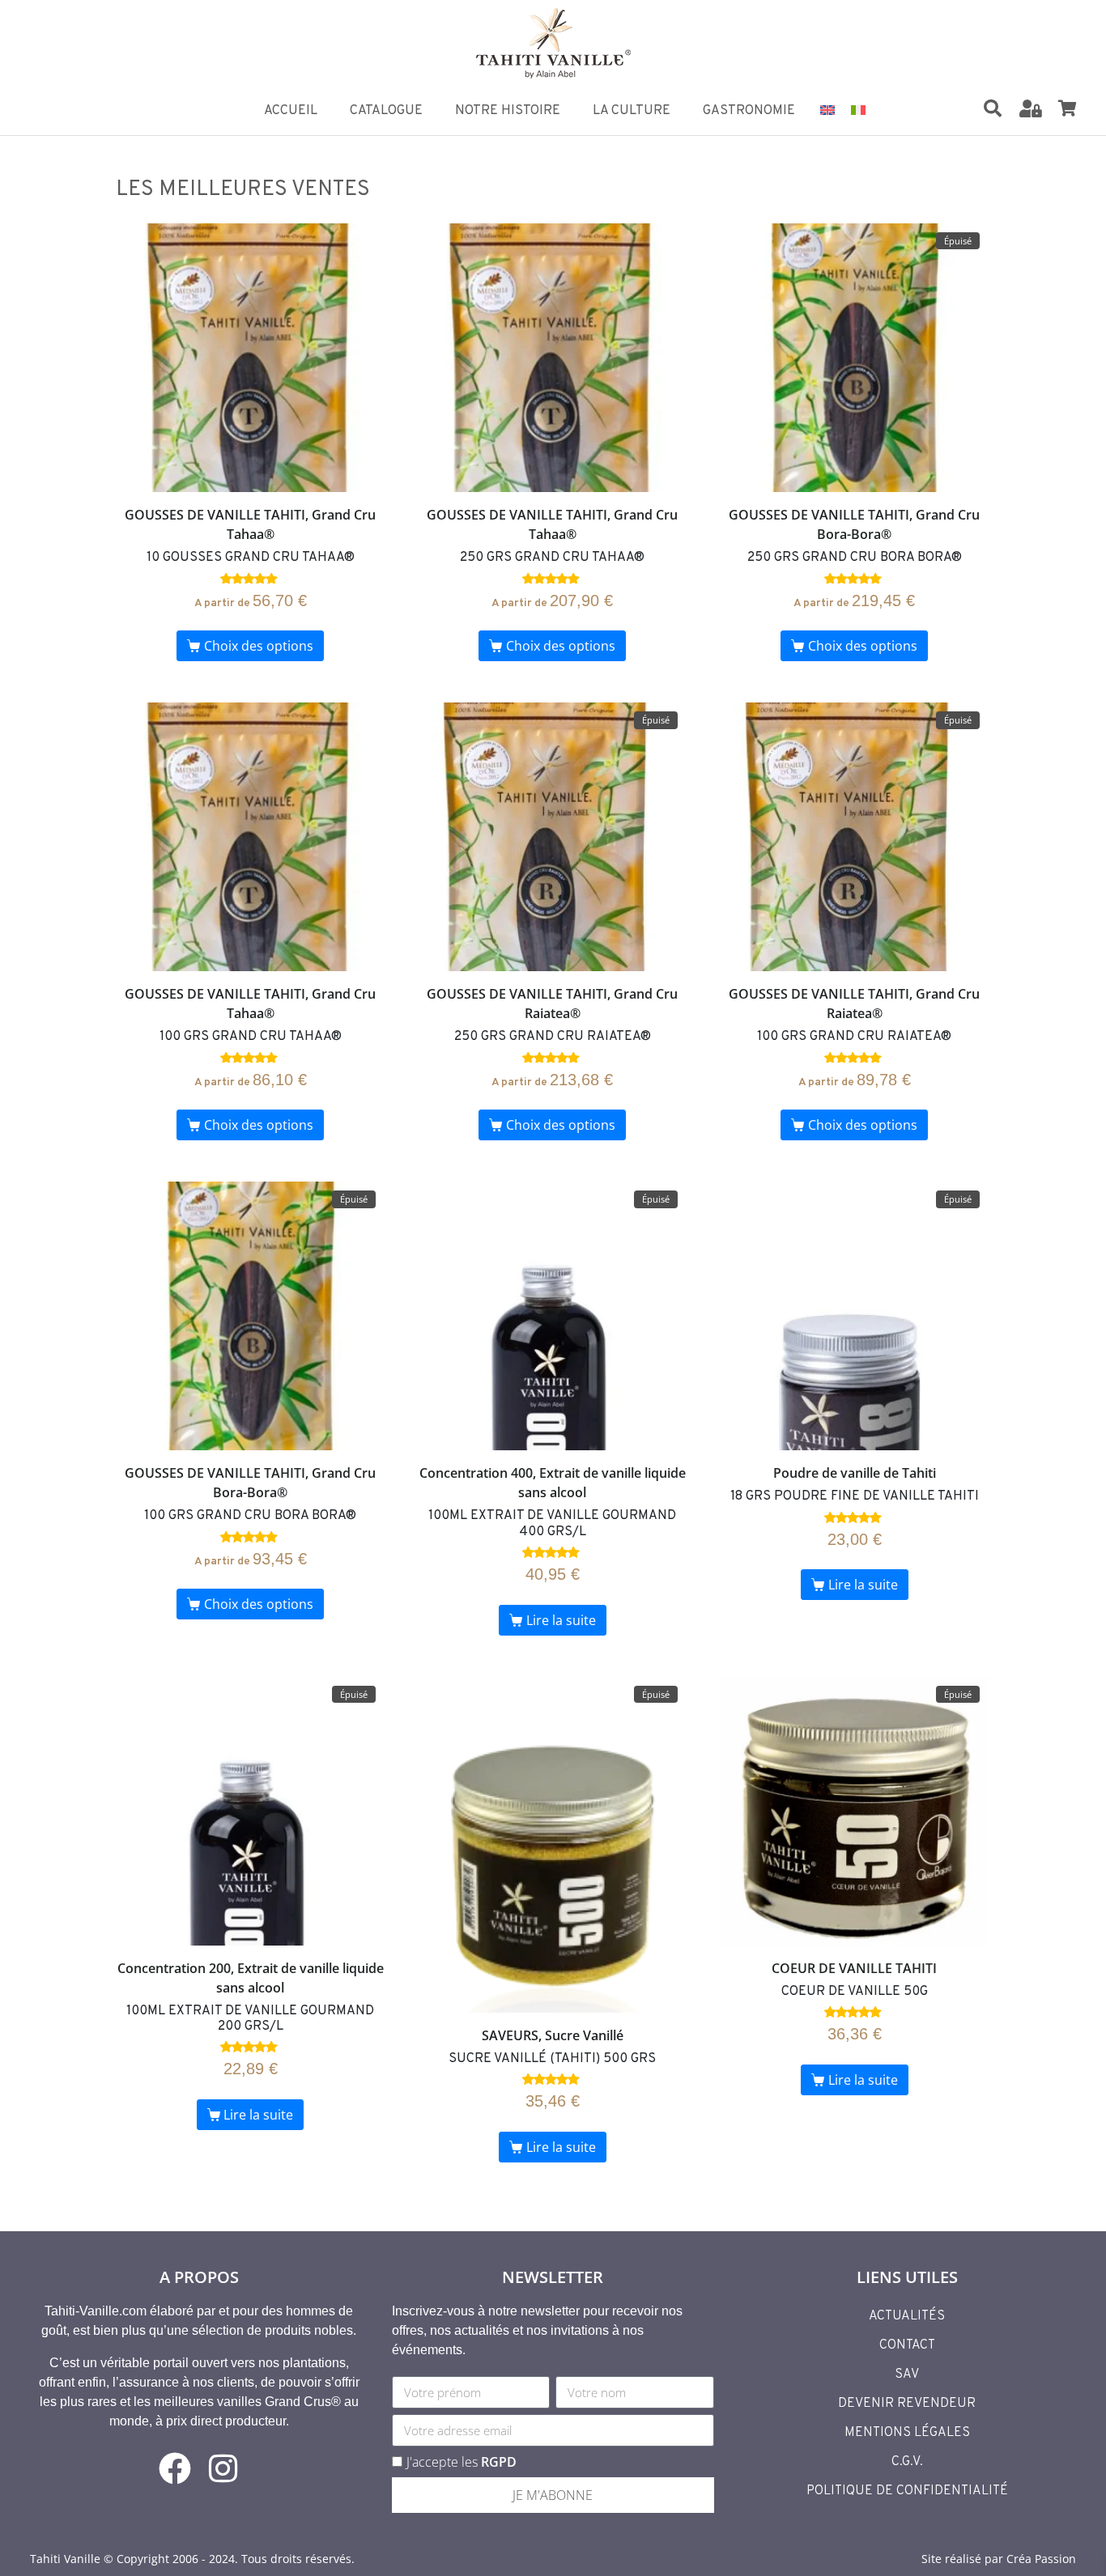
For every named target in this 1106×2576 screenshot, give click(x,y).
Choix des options (259, 646)
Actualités (907, 2316)
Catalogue (386, 111)
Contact (907, 2345)
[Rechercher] (993, 108)
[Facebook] (175, 2468)
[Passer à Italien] (858, 109)
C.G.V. (907, 2462)
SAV (907, 2374)
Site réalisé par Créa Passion (999, 2559)
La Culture (632, 111)
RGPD (499, 2462)
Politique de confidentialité (907, 2491)
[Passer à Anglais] (827, 109)
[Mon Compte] (1031, 108)
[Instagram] (223, 2468)
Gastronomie (749, 111)
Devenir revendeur (907, 2404)
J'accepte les (462, 2462)
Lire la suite (561, 1620)
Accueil (291, 111)
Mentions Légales (907, 2433)
